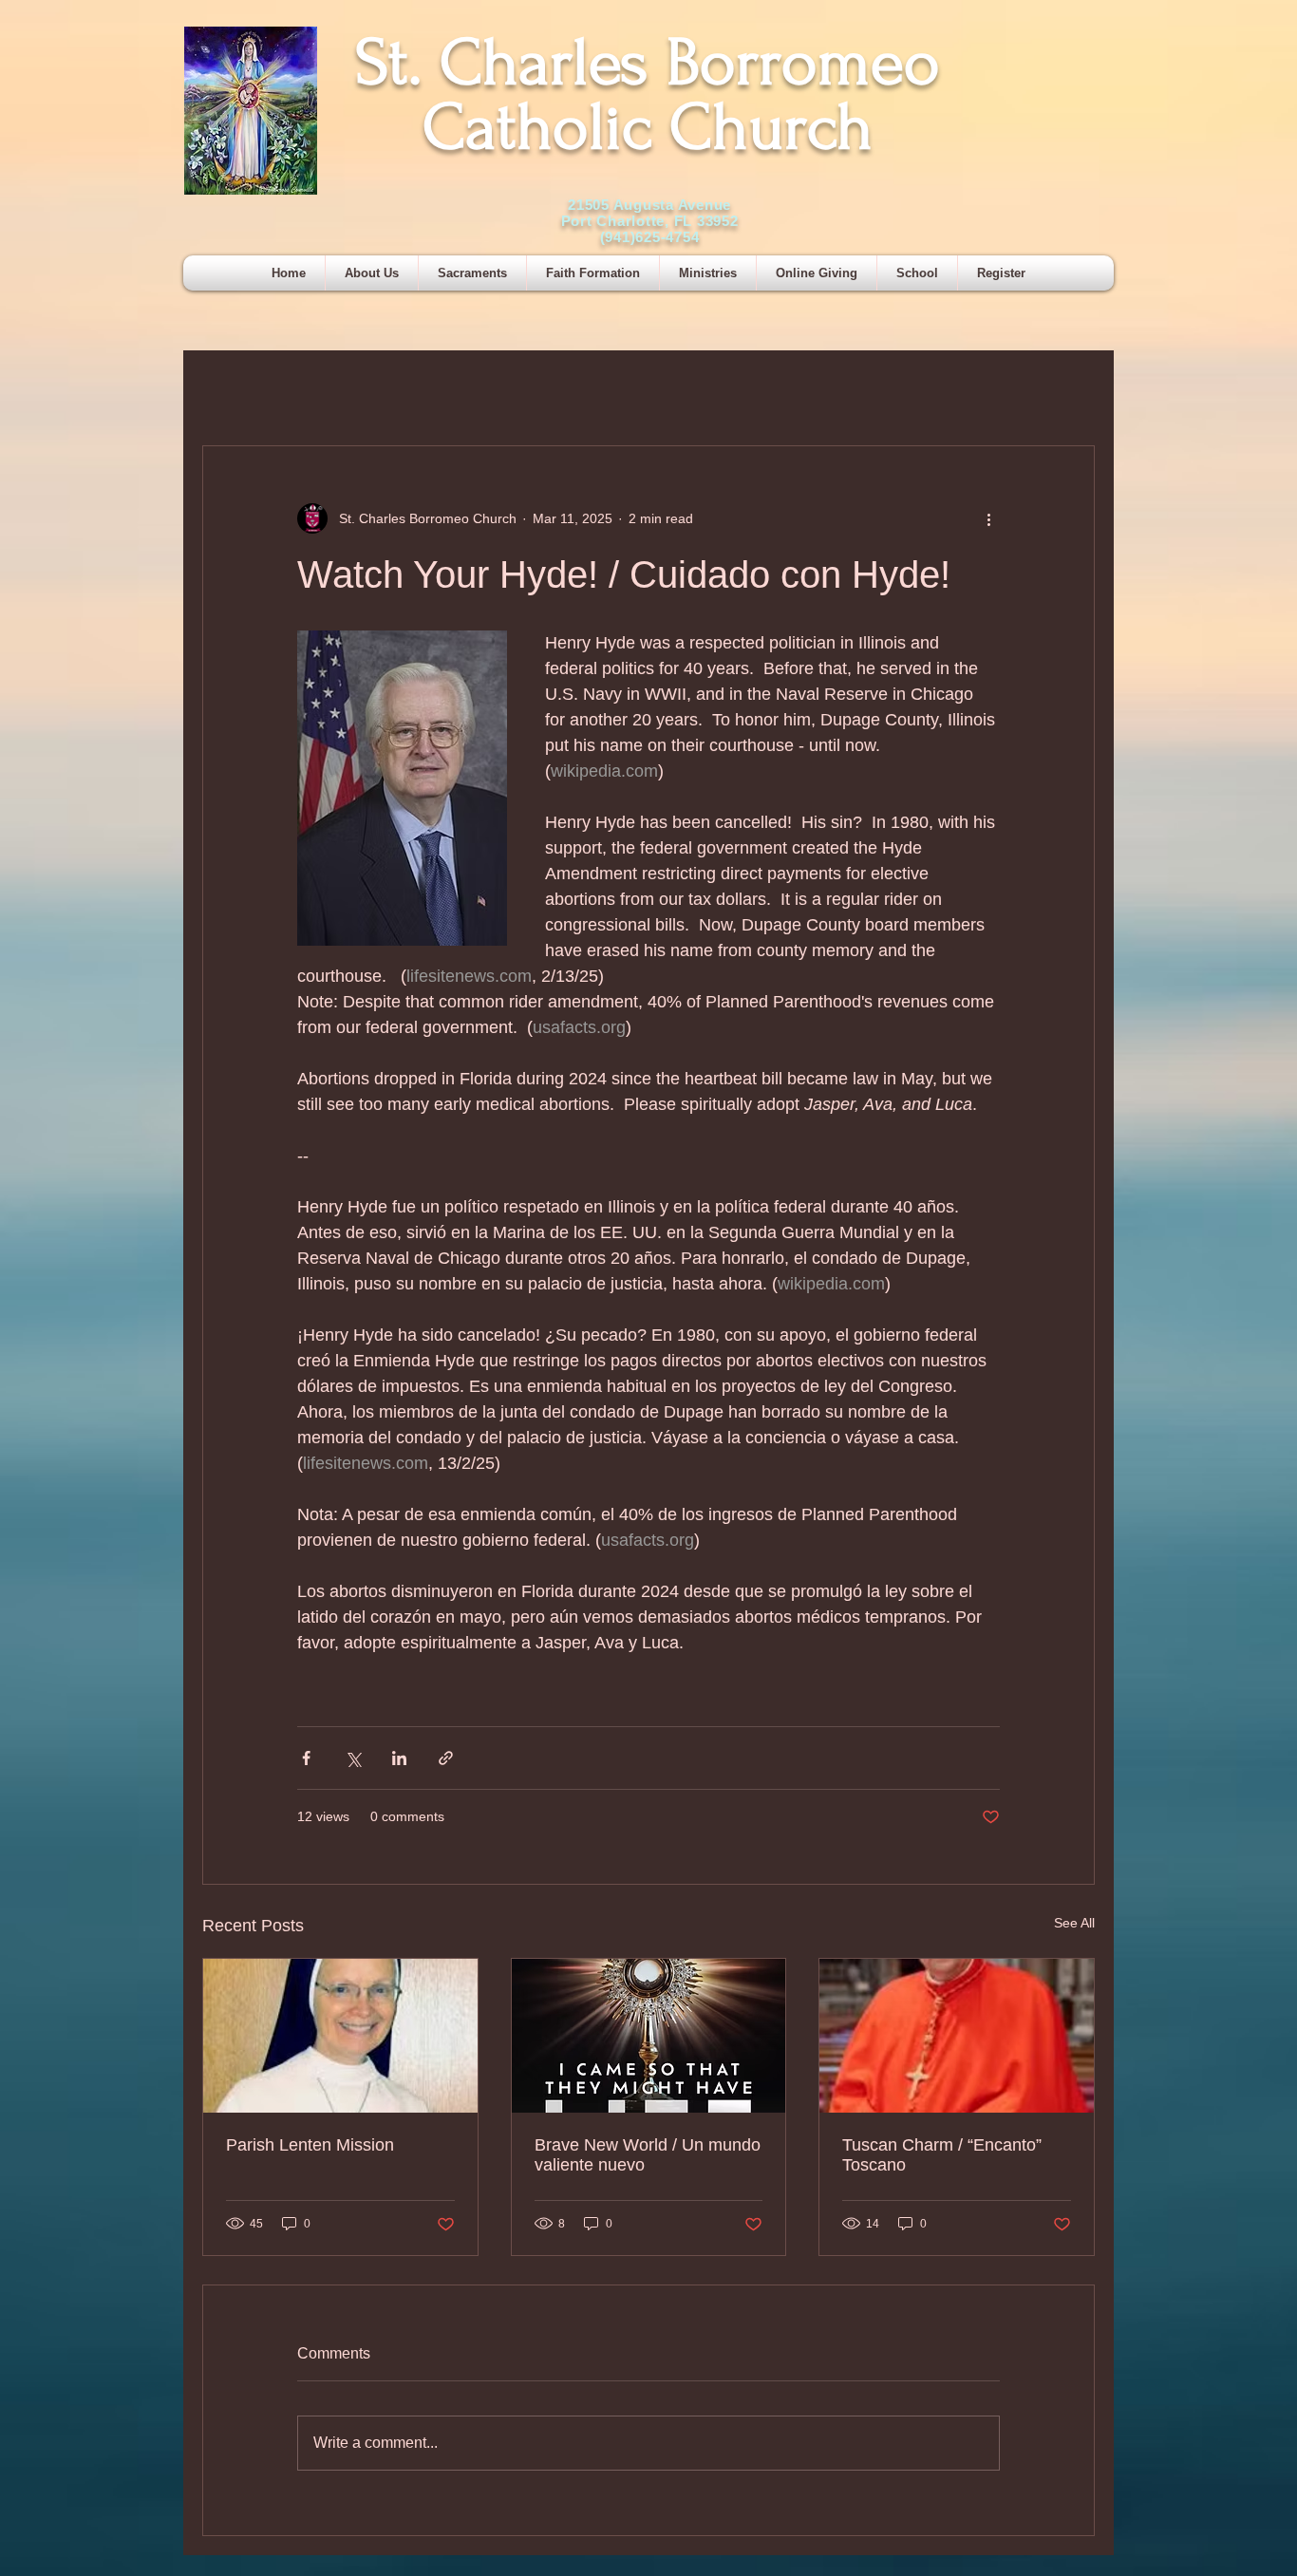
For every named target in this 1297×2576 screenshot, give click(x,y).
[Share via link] (446, 1758)
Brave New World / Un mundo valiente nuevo (648, 2155)
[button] (472, 273)
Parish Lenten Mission (310, 2145)
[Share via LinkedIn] (399, 1758)
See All (1074, 1923)
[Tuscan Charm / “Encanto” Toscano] (957, 2036)
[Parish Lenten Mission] (340, 2036)
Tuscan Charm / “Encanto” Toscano (942, 2155)
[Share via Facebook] (306, 1758)
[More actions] (988, 518)
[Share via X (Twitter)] (353, 1758)
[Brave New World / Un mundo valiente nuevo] (649, 2036)
